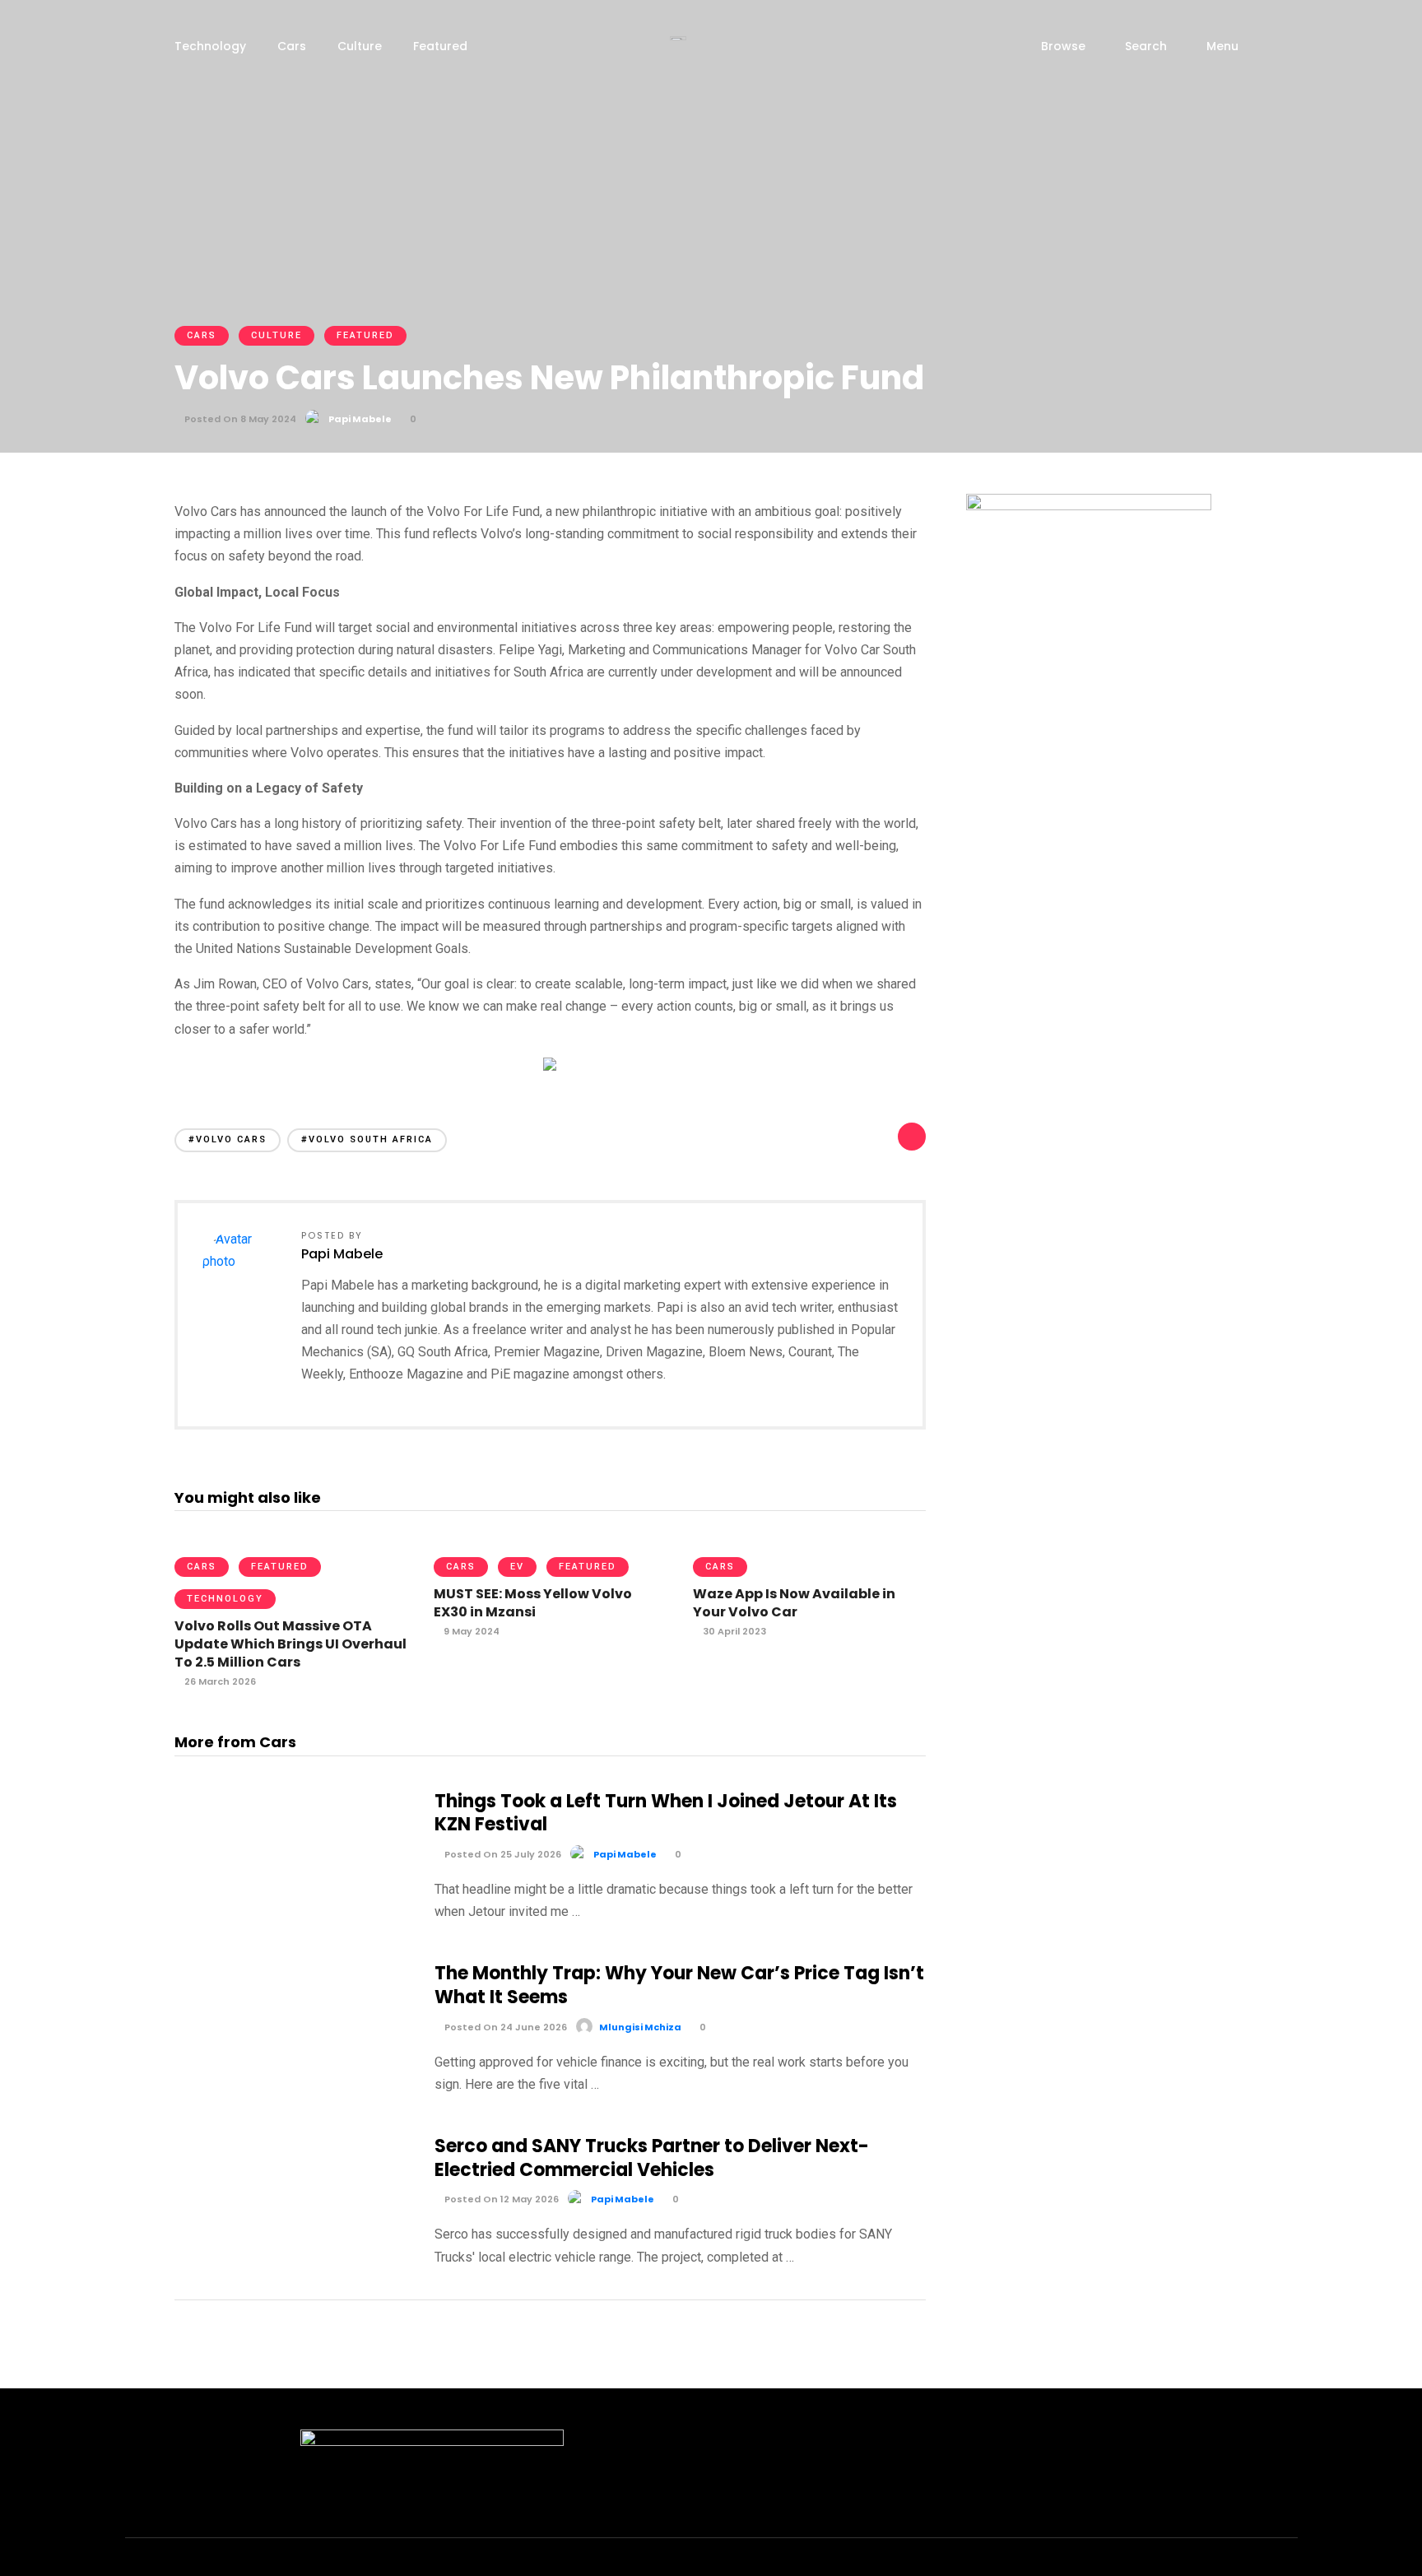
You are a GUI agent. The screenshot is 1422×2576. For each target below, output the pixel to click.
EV (517, 1567)
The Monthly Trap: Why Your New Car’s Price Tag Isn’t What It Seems (679, 1985)
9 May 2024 (470, 1631)
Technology (210, 46)
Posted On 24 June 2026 (504, 2027)
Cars (292, 46)
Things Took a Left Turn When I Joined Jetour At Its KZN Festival (666, 1813)
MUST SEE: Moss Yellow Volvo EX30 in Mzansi (533, 1603)
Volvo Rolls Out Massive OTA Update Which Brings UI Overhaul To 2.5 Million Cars (290, 1644)
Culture (360, 46)
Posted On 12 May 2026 (500, 2199)
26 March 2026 (219, 1681)
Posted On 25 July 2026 (502, 1854)
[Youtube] (1170, 2563)
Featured (440, 46)
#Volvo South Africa (367, 1139)
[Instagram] (1141, 2563)
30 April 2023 (733, 1631)
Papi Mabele (360, 419)
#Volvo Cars (228, 1139)
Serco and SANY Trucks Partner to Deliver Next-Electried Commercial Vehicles (652, 2158)
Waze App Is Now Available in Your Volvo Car (794, 1603)
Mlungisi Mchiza (640, 2027)
